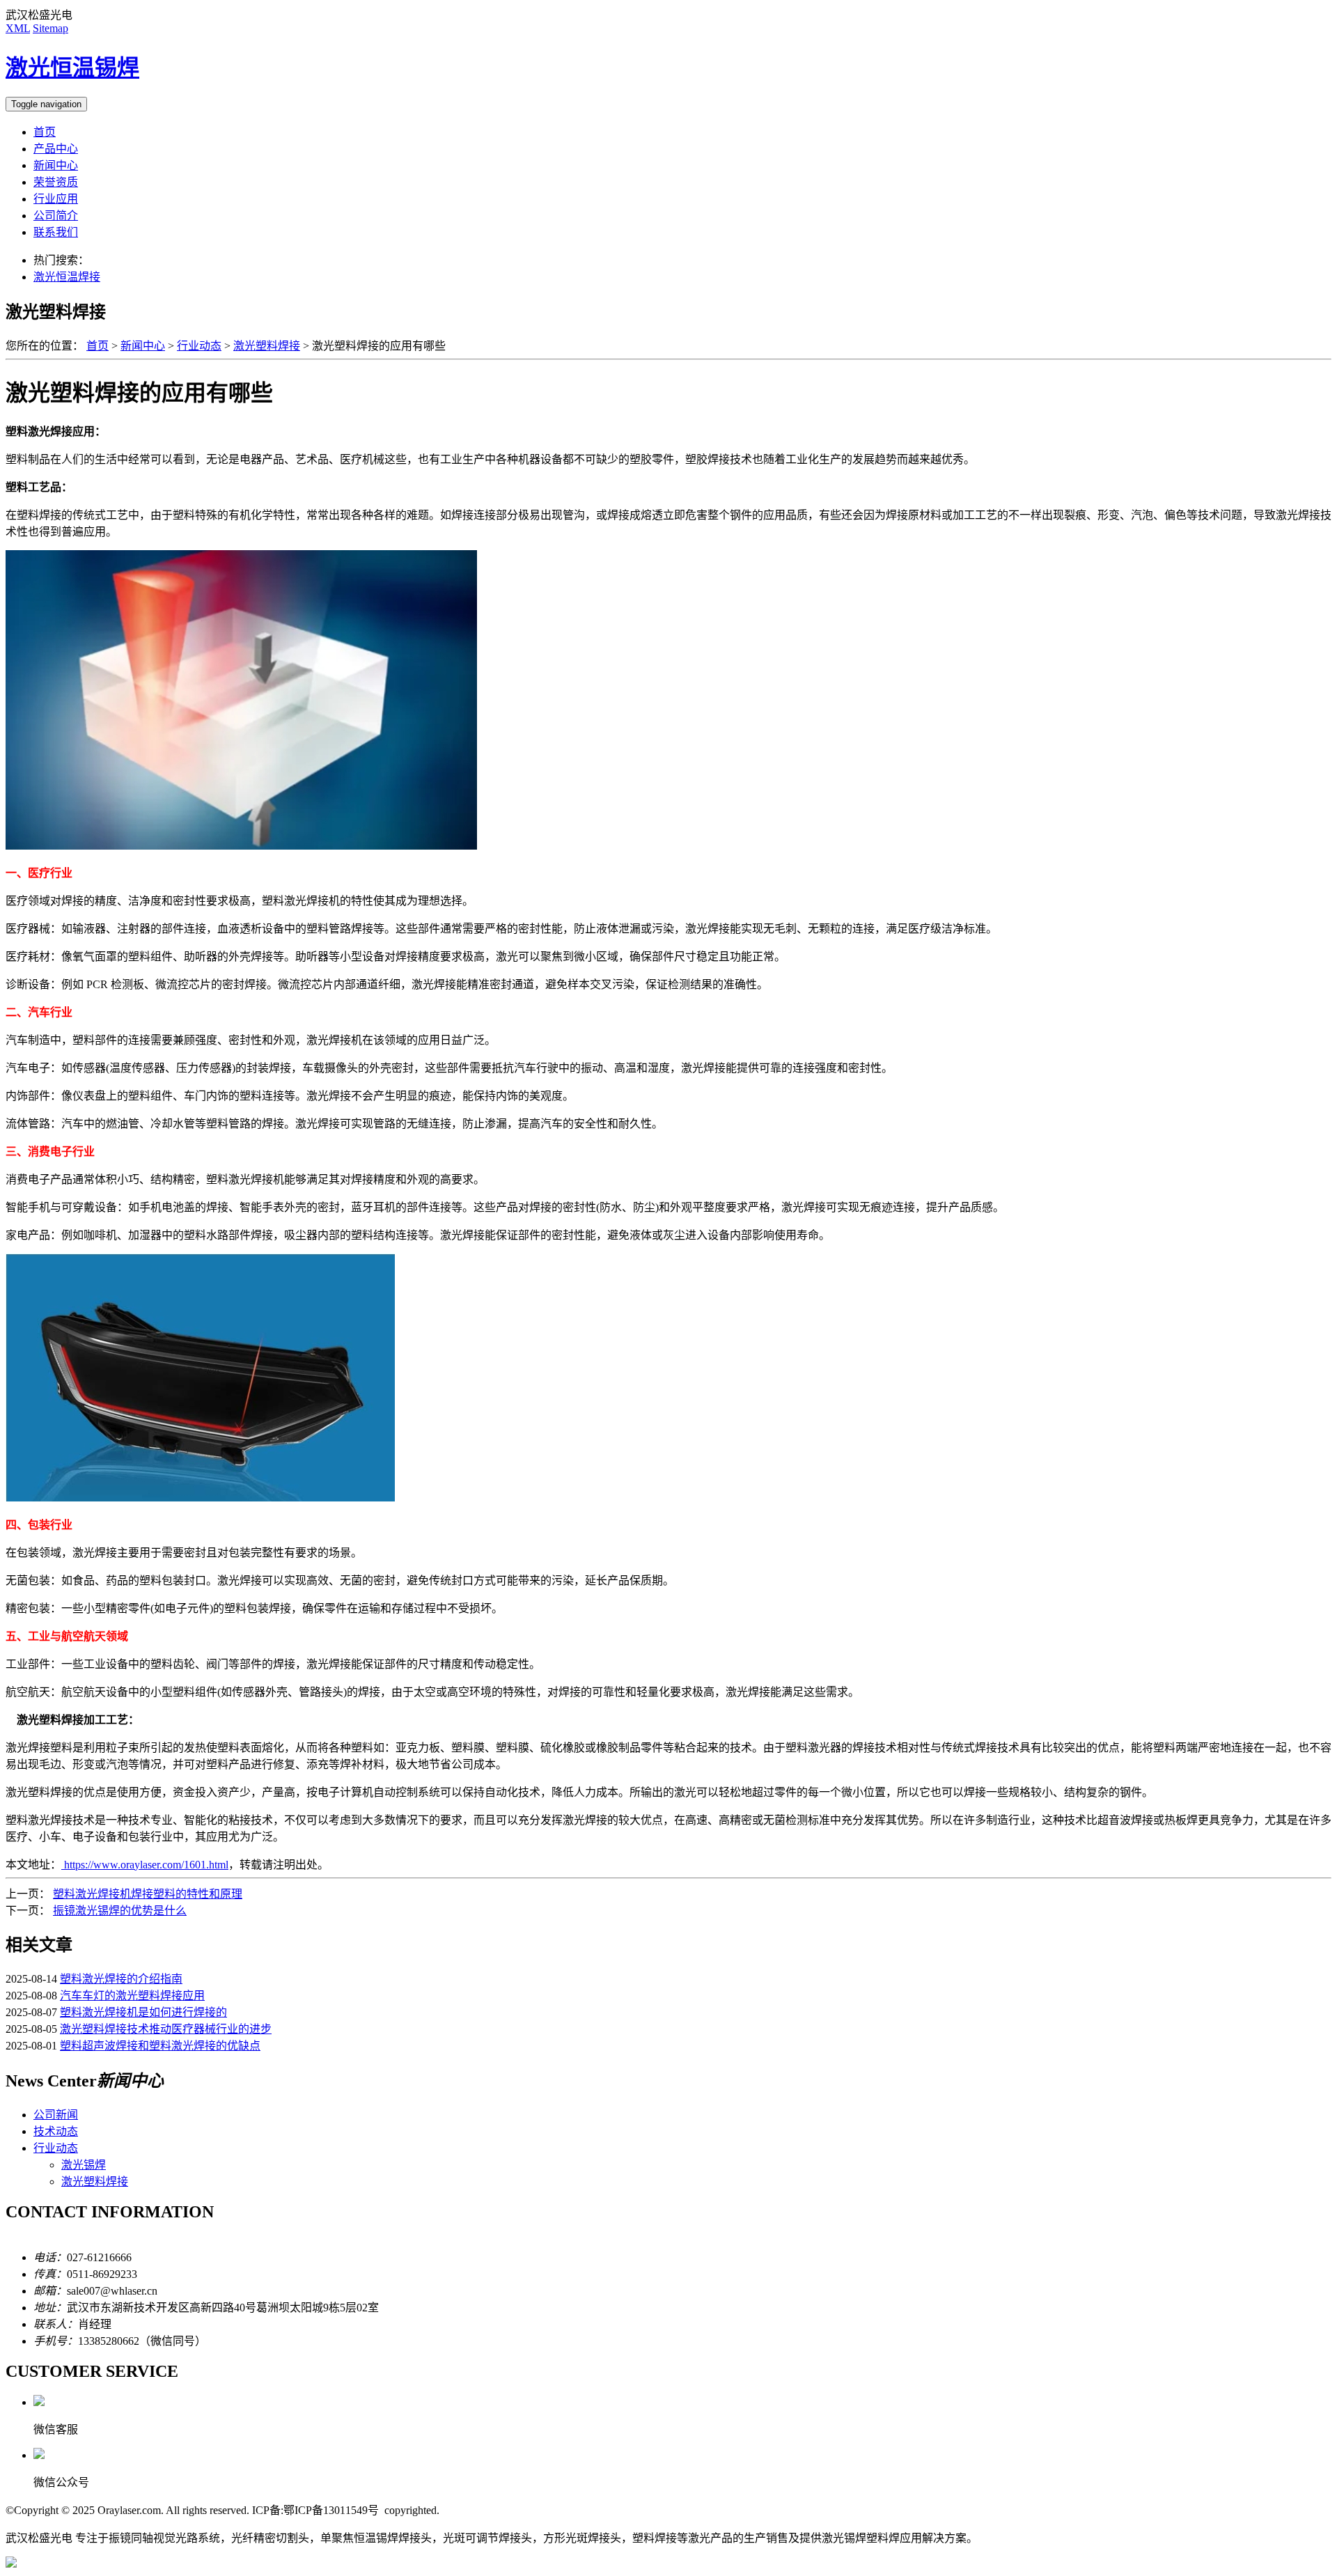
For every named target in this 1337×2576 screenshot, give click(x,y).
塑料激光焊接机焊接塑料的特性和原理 (148, 1894)
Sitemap (50, 28)
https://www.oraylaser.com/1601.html (145, 1865)
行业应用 (56, 199)
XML (18, 28)
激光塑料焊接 (267, 346)
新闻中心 (56, 165)
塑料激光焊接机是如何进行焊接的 (143, 2012)
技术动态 (56, 2131)
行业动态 (199, 346)
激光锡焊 (84, 2165)
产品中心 (56, 149)
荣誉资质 (56, 182)
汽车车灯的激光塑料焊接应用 (132, 1996)
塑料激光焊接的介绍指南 (121, 1979)
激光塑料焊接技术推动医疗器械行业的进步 (166, 2029)
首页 (45, 132)
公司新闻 (56, 2115)
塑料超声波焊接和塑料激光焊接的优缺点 (160, 2046)
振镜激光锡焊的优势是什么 (120, 1911)
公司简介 (56, 216)
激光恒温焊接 (67, 277)
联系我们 (56, 232)
